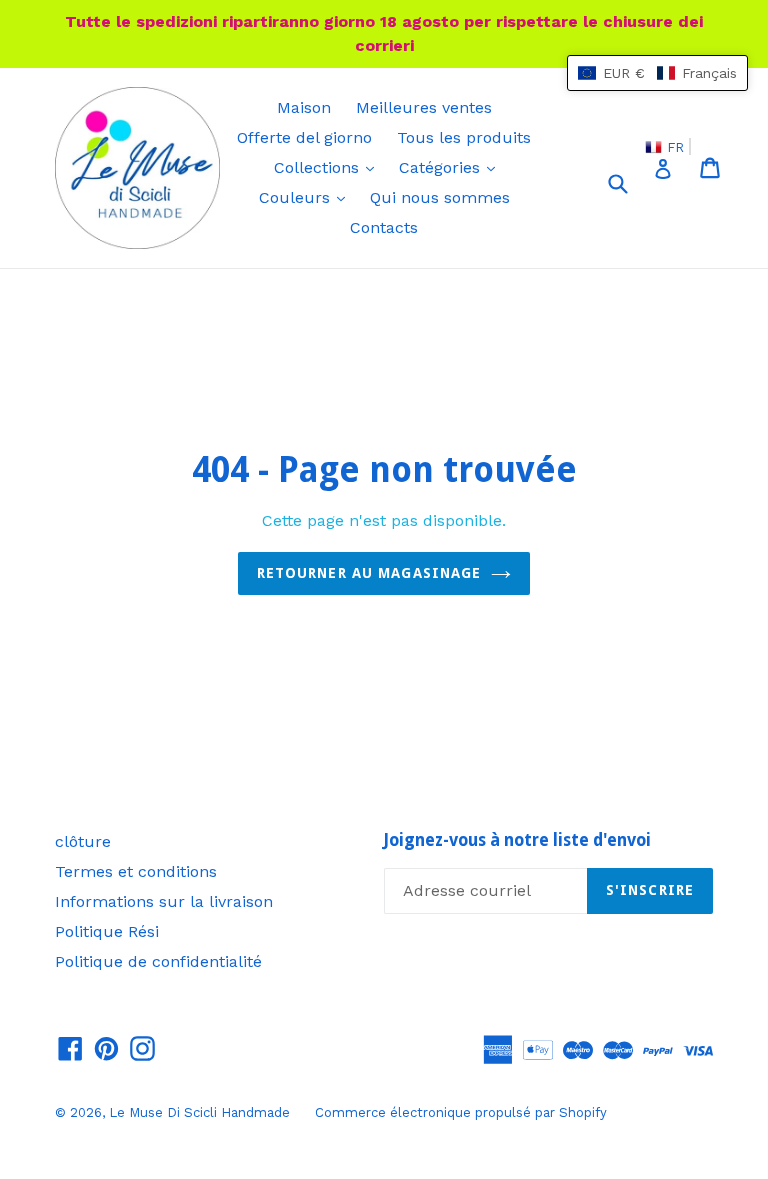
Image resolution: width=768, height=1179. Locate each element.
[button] (657, 73)
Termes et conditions (136, 871)
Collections (329, 167)
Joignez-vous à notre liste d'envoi (517, 840)
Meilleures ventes (424, 107)
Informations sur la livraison (164, 901)
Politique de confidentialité (158, 961)
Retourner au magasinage (369, 573)
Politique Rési (107, 931)
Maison (304, 107)
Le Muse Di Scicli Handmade (199, 1112)
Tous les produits (464, 137)
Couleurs (307, 197)
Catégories (452, 167)
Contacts (384, 227)
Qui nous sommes (440, 197)
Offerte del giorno (304, 137)
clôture (83, 841)
